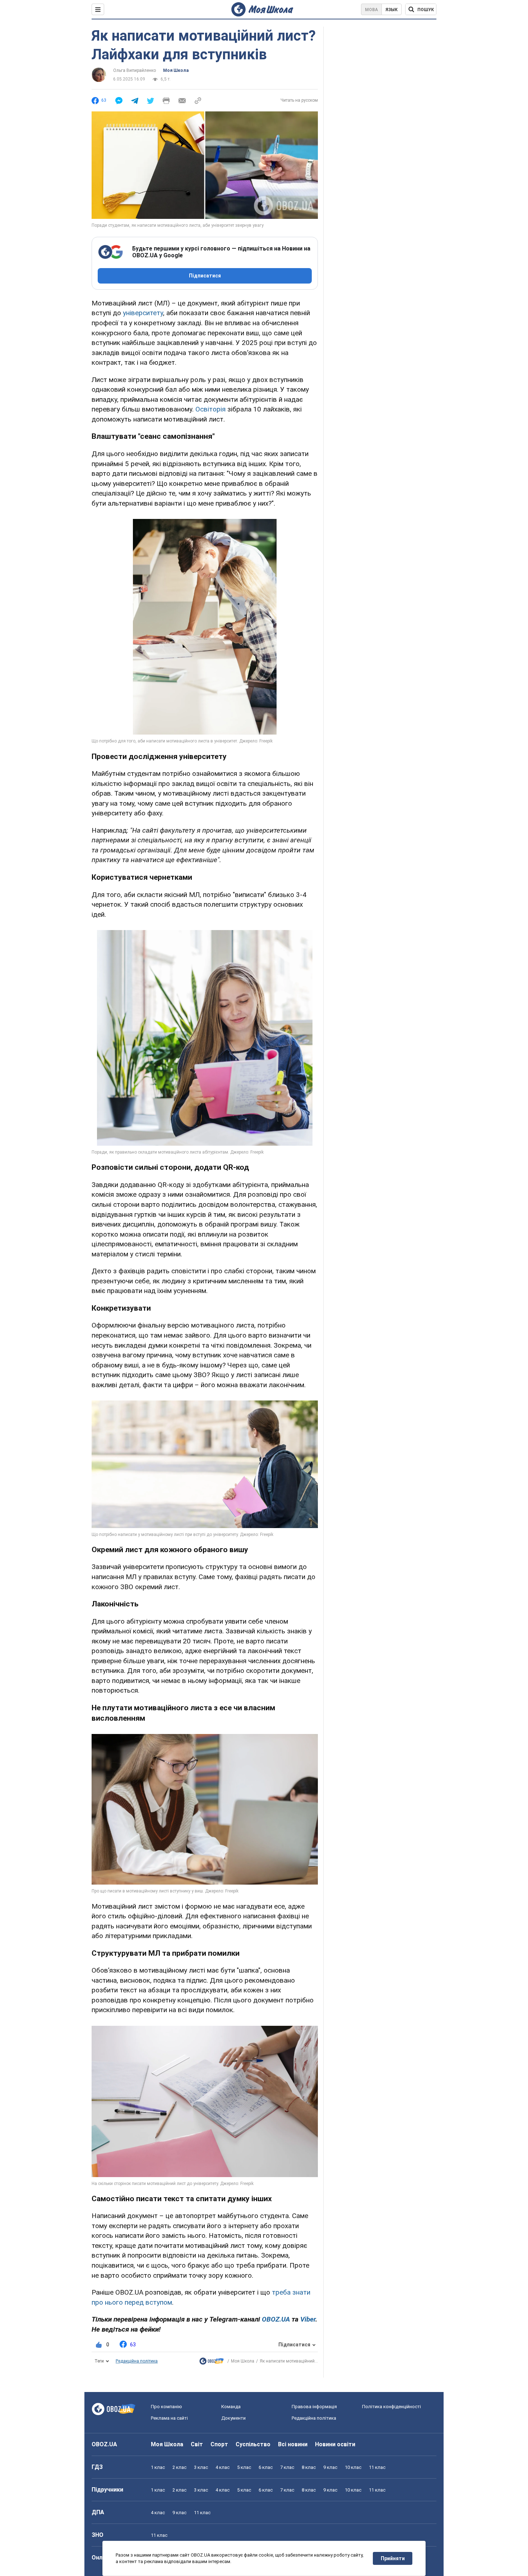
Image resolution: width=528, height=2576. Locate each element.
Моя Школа (176, 70)
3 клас (201, 2467)
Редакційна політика (137, 2361)
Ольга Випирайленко (135, 70)
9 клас (330, 2467)
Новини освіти (335, 2444)
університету (143, 313)
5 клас (244, 2467)
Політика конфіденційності (392, 2407)
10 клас (353, 2467)
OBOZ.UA (104, 2444)
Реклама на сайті (169, 2418)
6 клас (266, 2467)
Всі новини (293, 2444)
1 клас (158, 2467)
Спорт (219, 2444)
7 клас (287, 2467)
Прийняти (393, 2558)
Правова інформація (314, 2407)
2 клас (179, 2467)
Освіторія (210, 409)
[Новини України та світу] (212, 2363)
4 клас (223, 2467)
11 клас (377, 2467)
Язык (392, 10)
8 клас (309, 2467)
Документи (233, 2418)
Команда (231, 2407)
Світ (197, 2444)
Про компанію (166, 2407)
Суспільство (253, 2444)
